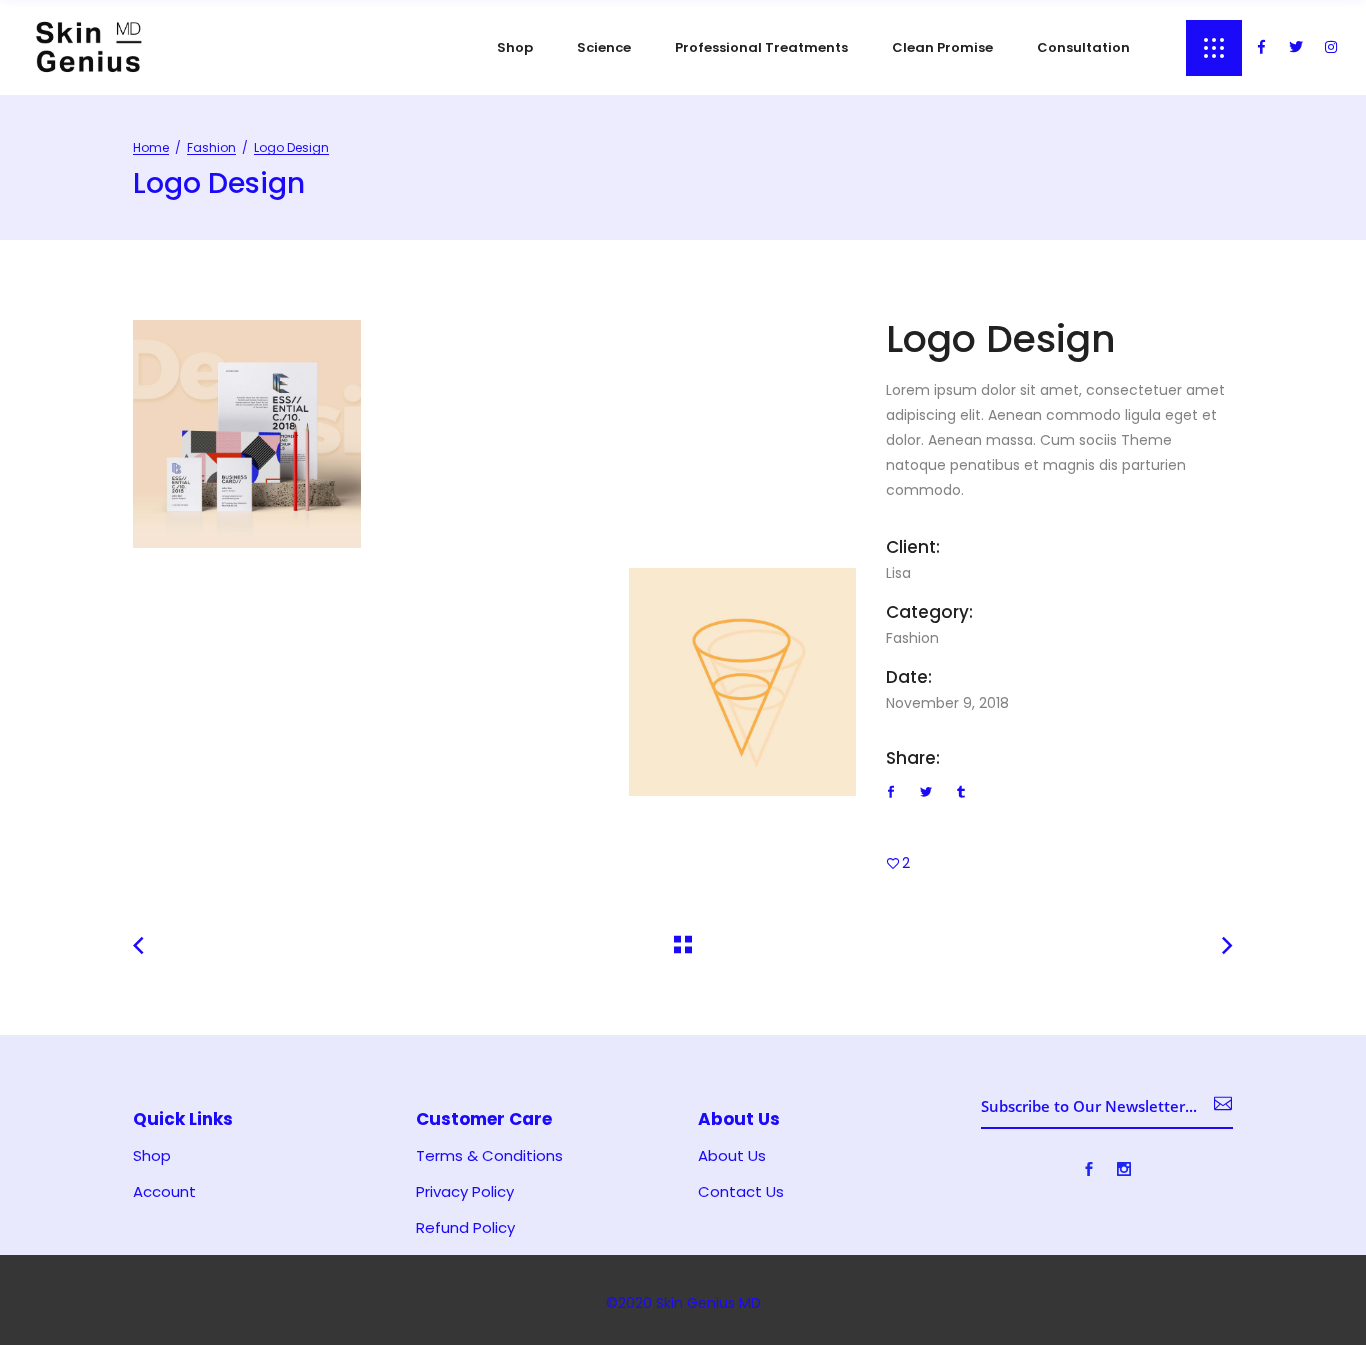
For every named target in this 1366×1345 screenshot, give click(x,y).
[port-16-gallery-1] (743, 682)
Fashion (211, 147)
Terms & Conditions (489, 1156)
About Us (732, 1156)
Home (151, 147)
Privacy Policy (465, 1192)
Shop (152, 1156)
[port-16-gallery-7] (247, 434)
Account (164, 1192)
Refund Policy (465, 1228)
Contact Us (741, 1192)
